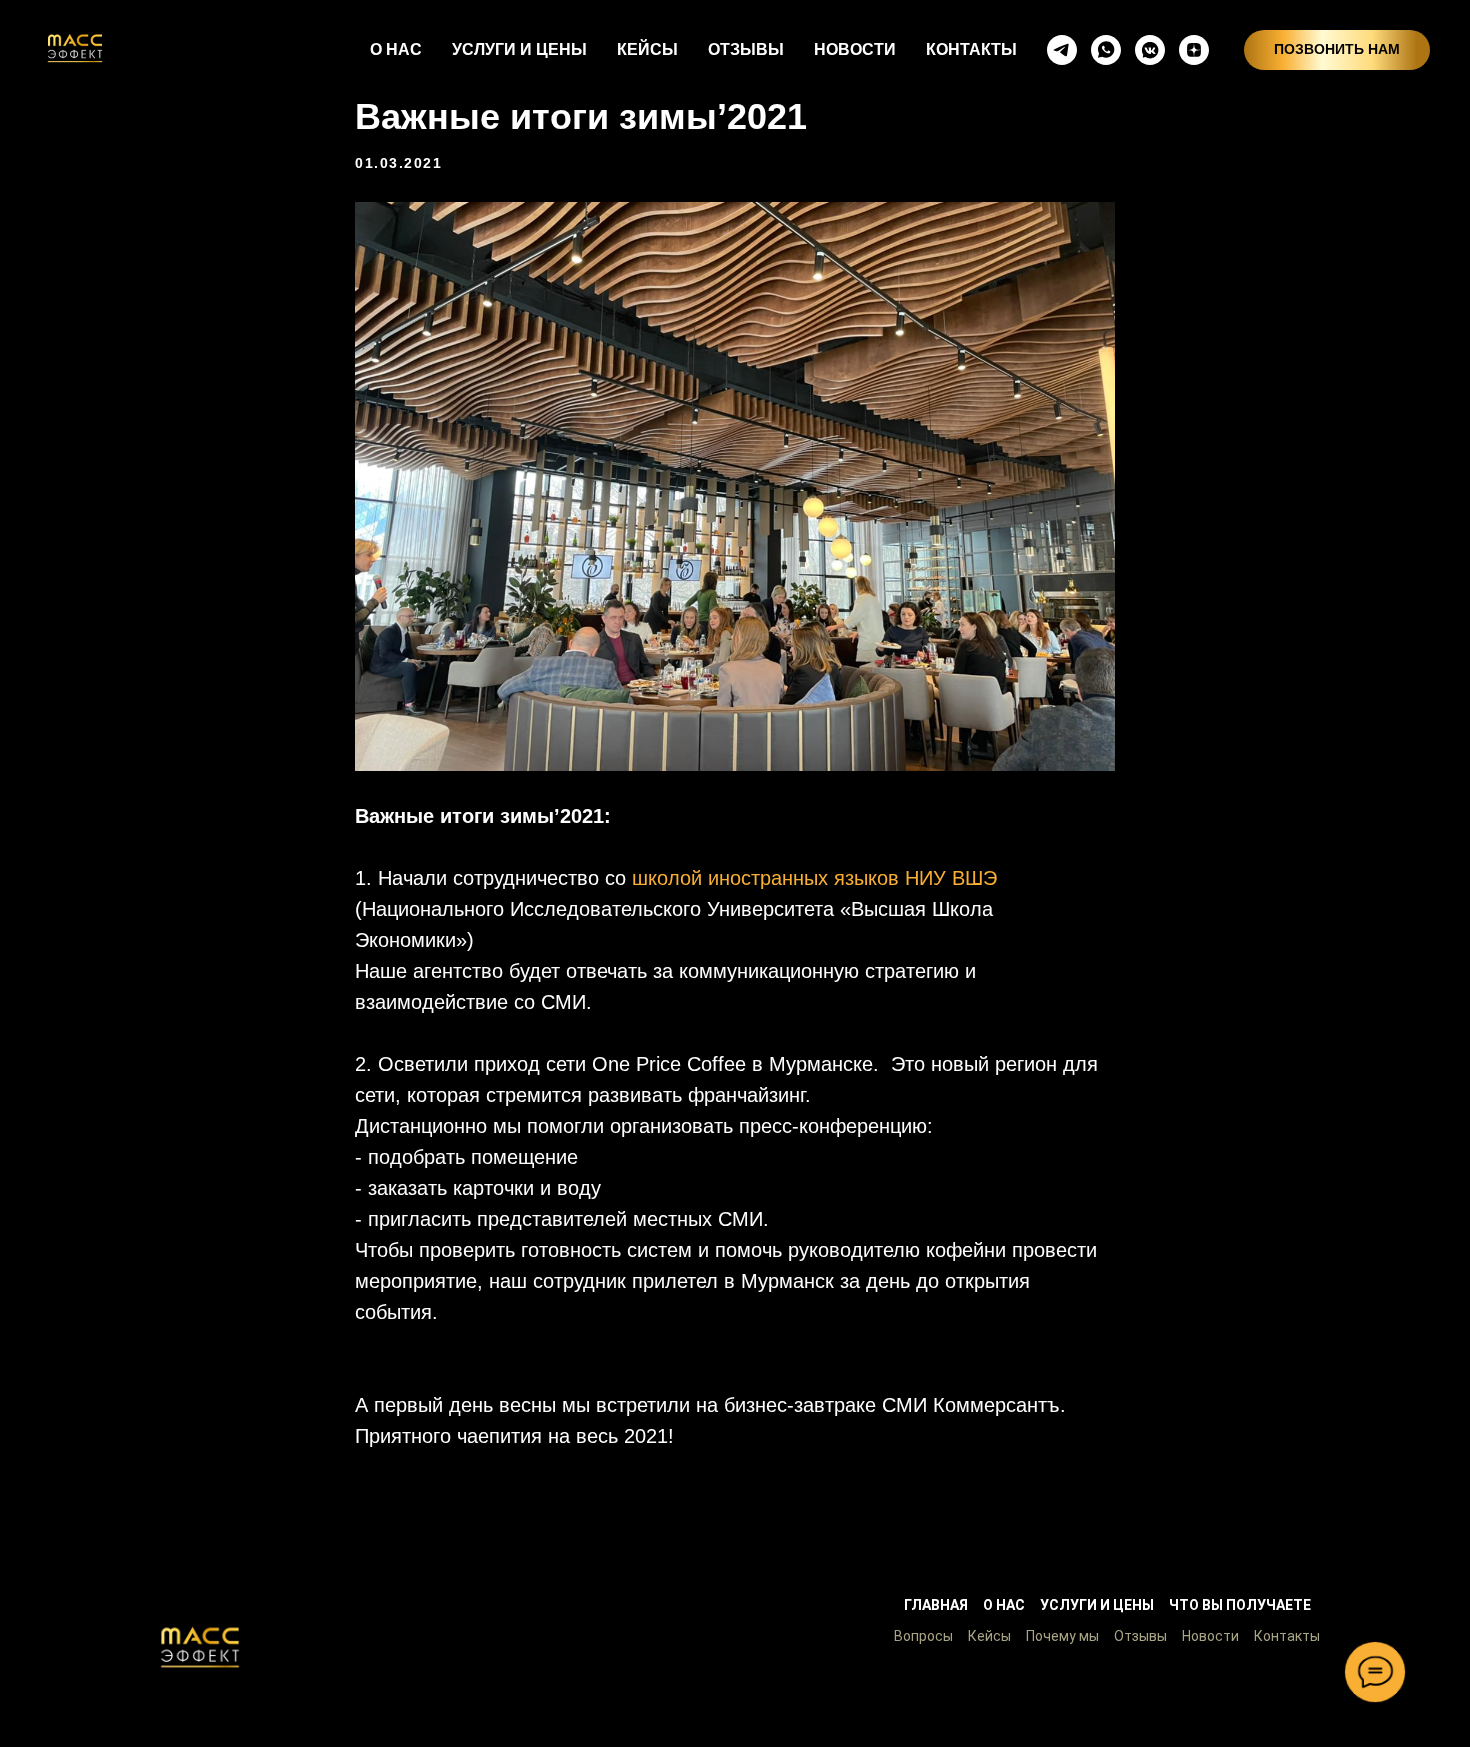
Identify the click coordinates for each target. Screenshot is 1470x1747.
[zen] (1194, 50)
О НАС (396, 49)
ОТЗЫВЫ (746, 49)
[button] (200, 1647)
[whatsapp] (1106, 50)
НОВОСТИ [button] (855, 49)
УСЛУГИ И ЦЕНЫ (519, 49)
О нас (1004, 1605)
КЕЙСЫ (647, 49)
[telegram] (1062, 50)
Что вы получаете (1240, 1605)
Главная (936, 1605)
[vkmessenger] (1150, 50)
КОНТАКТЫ (971, 49)
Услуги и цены (1097, 1605)
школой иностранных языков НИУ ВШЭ (814, 878)
